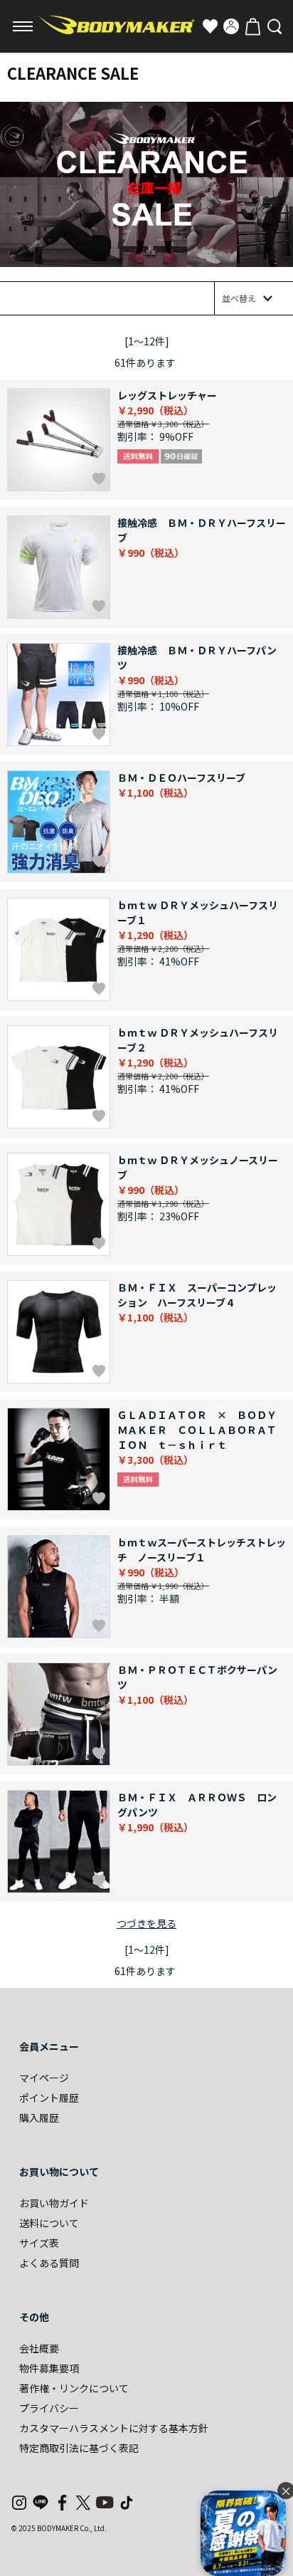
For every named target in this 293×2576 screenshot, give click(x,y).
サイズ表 (39, 2243)
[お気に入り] (210, 26)
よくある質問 (49, 2263)
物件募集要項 (49, 2368)
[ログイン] (231, 26)
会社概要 (39, 2348)
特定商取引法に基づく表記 (79, 2448)
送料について (49, 2223)
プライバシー (49, 2408)
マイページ (44, 2078)
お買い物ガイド (54, 2203)
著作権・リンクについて (74, 2388)
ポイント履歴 (49, 2098)
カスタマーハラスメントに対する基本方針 (114, 2428)
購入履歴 (39, 2117)
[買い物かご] (252, 26)
